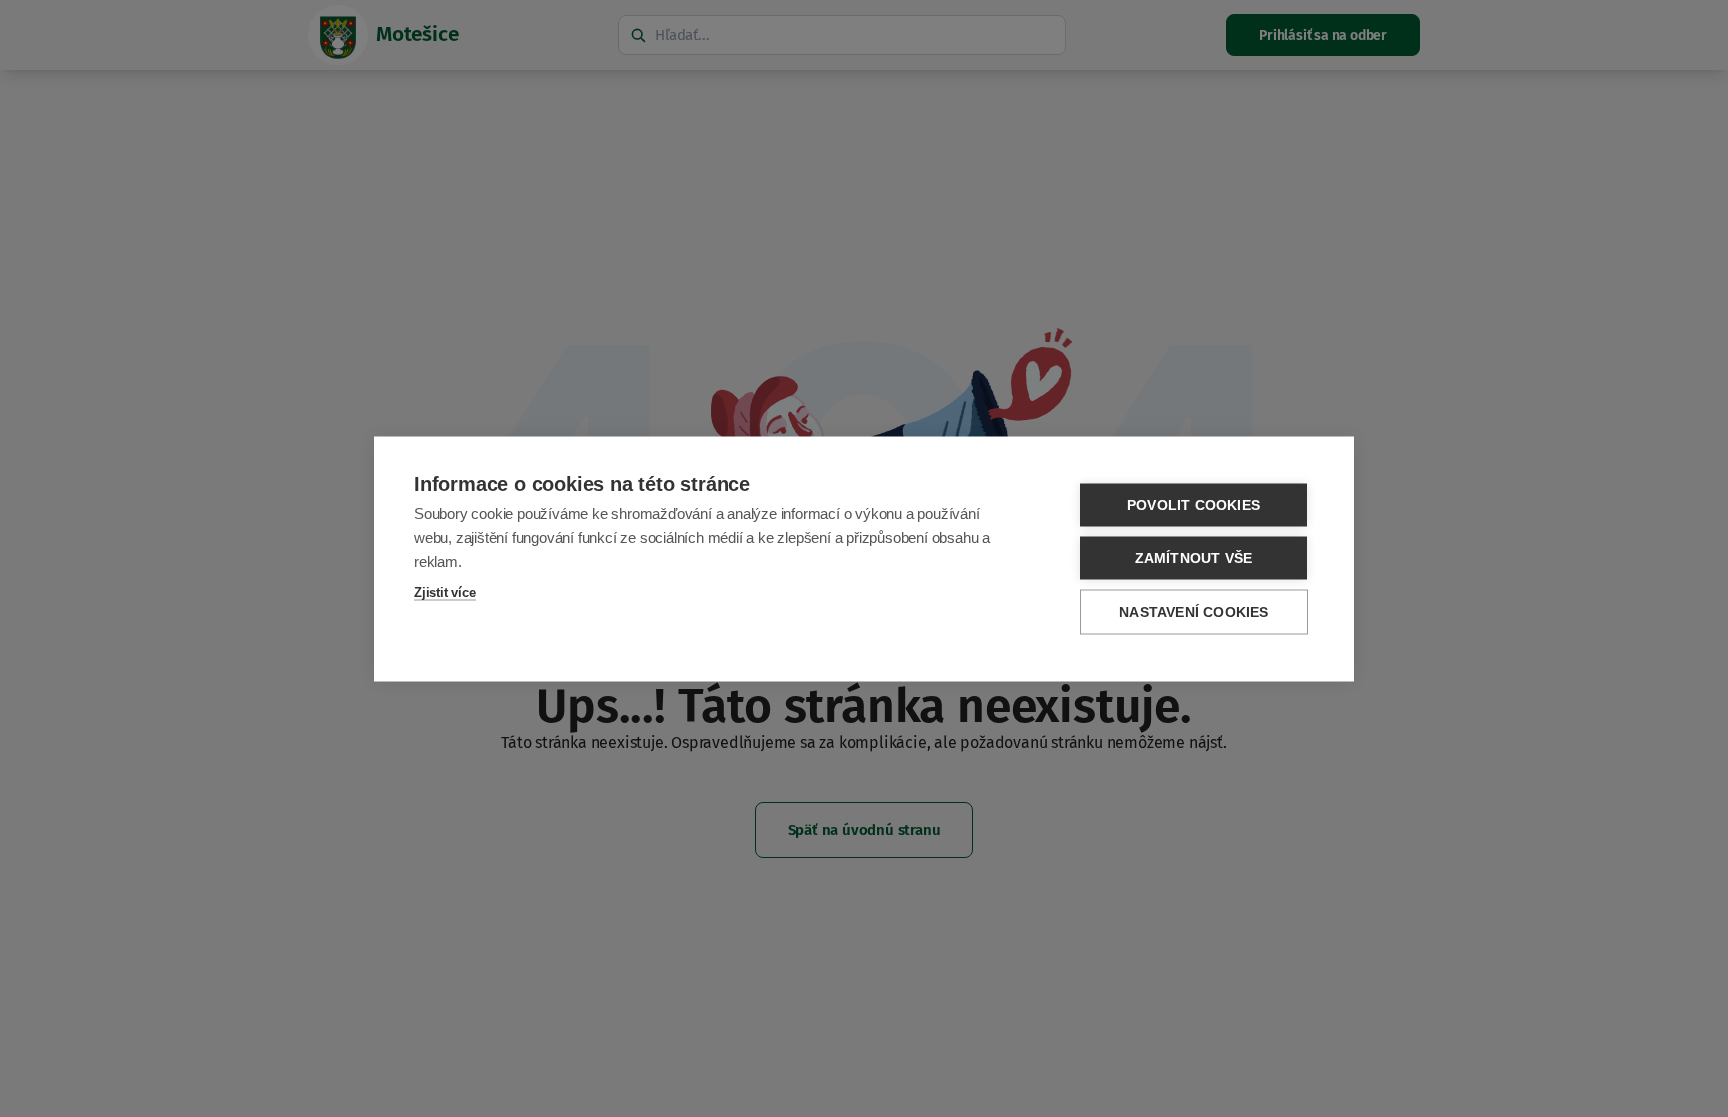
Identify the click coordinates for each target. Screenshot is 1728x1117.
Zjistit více (445, 591)
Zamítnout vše (1194, 557)
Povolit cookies (1193, 504)
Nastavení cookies (1193, 611)
